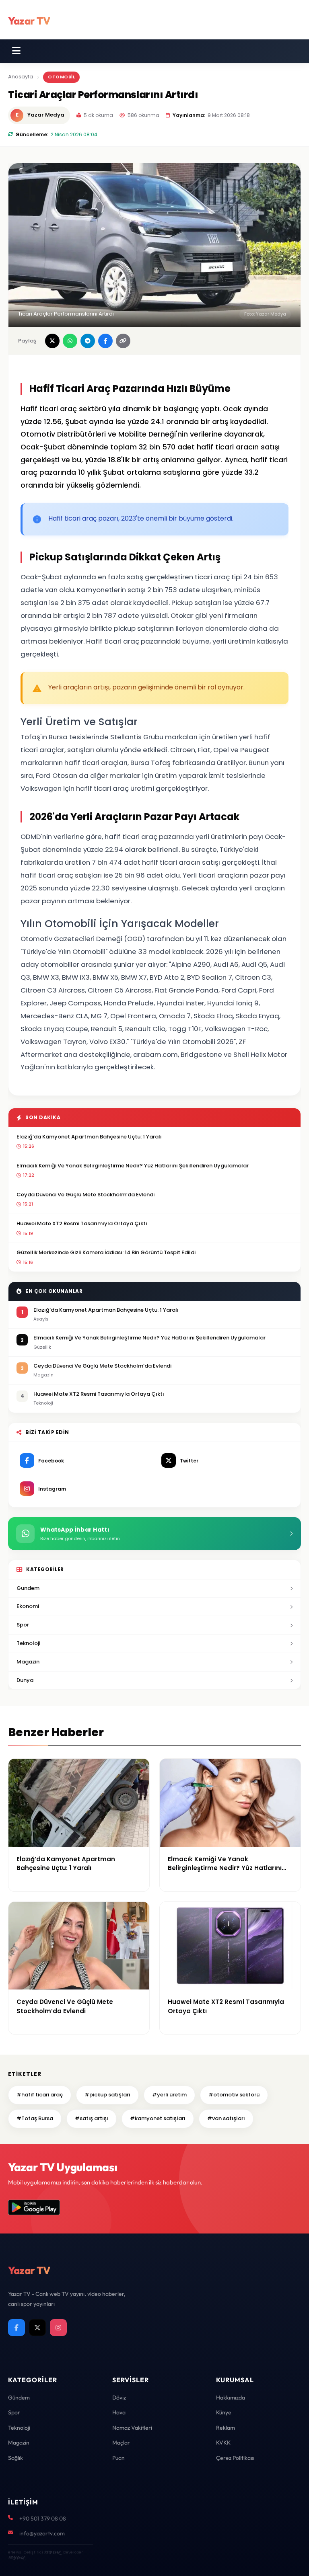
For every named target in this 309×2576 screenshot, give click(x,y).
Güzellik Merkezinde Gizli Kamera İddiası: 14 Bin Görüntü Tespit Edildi (106, 1252)
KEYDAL (52, 2552)
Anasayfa (21, 77)
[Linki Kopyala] (123, 341)
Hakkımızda (231, 2398)
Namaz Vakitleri (132, 2428)
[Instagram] (58, 2328)
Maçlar (121, 2443)
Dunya (25, 1680)
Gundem (28, 1588)
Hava (119, 2412)
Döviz (119, 2398)
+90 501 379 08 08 (43, 2519)
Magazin (28, 1662)
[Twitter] (37, 2328)
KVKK (223, 2443)
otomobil (61, 77)
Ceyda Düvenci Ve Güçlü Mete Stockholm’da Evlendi (85, 1195)
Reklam (226, 2428)
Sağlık (15, 2458)
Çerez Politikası (235, 2458)
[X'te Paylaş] (52, 341)
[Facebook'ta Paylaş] (105, 341)
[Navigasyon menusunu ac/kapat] (16, 51)
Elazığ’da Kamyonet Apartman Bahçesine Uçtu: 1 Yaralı (89, 1137)
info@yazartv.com (42, 2533)
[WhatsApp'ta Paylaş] (70, 341)
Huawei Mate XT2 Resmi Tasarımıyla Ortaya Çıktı (82, 1223)
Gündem (19, 2398)
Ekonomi (28, 1606)
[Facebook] (16, 2328)
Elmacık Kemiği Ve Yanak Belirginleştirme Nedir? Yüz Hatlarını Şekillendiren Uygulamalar (133, 1166)
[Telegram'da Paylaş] (88, 341)
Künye (224, 2412)
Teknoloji (28, 1643)
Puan (118, 2458)
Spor (23, 1625)
